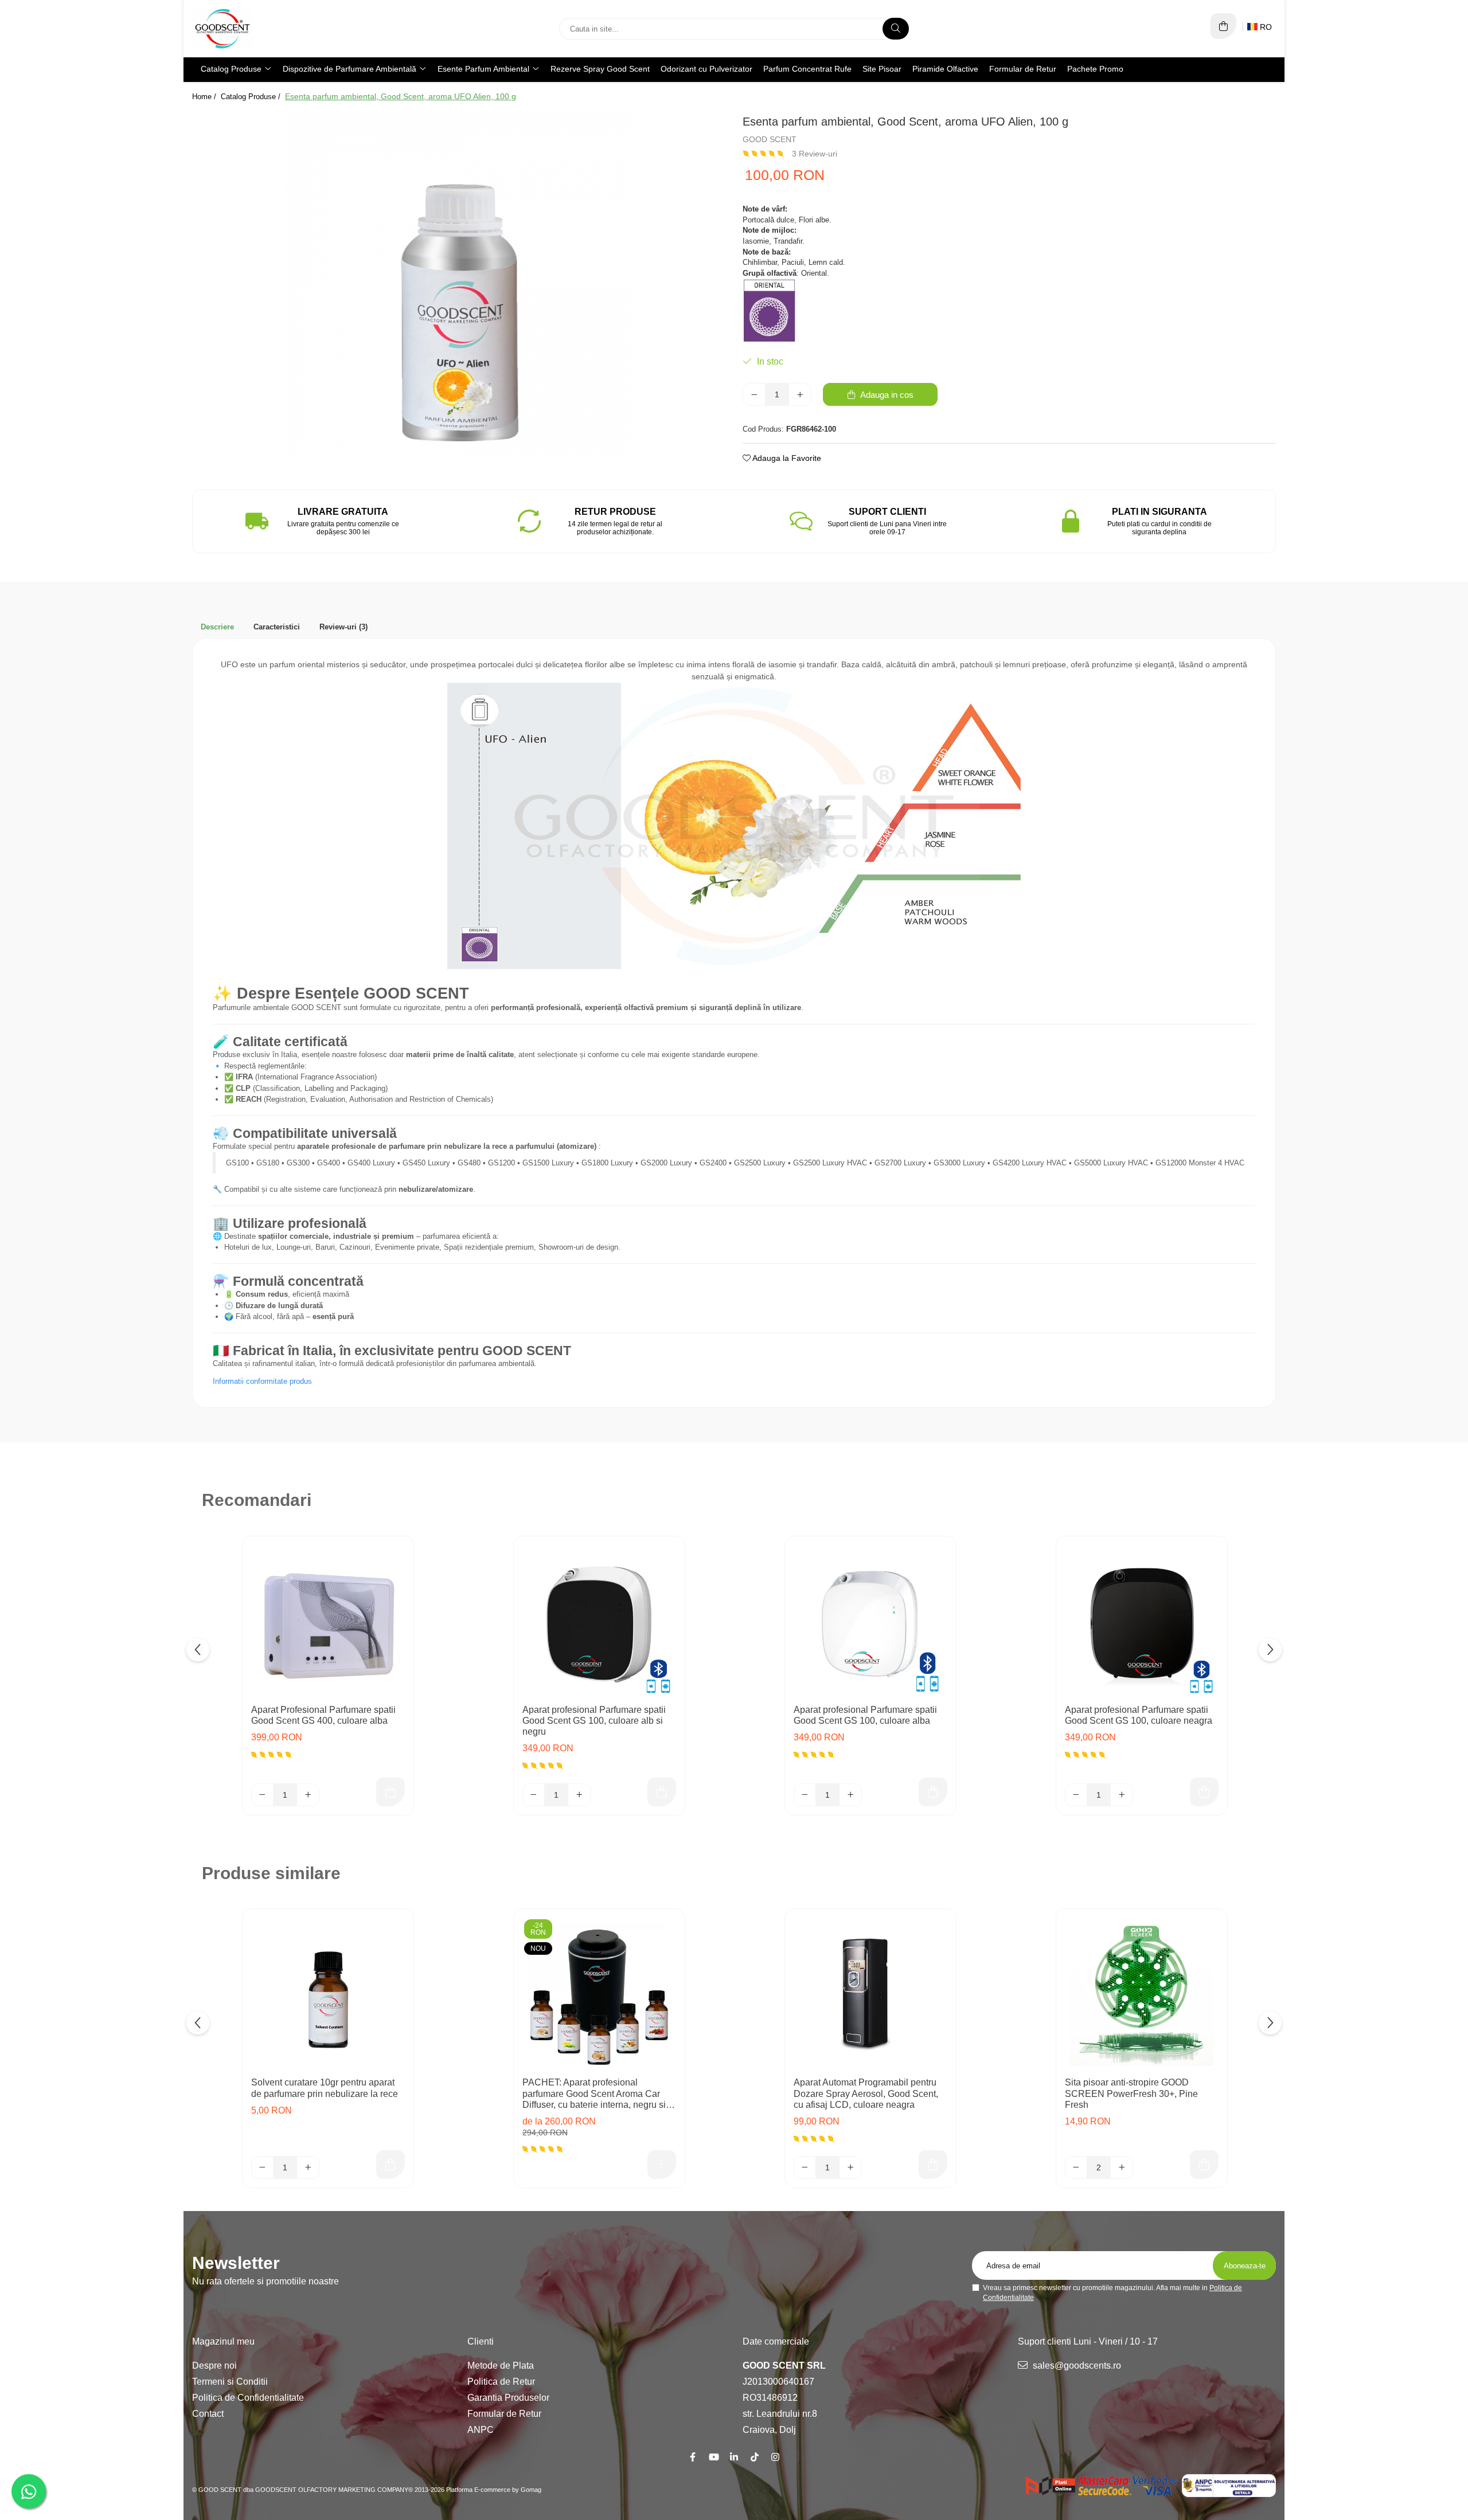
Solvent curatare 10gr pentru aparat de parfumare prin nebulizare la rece (325, 2088)
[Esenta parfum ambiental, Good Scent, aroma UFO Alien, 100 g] (459, 283)
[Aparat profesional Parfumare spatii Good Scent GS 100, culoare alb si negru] (599, 1622)
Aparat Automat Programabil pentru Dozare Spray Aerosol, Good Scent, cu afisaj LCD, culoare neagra (866, 2093)
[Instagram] (775, 2457)
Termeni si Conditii (230, 2382)
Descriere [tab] (217, 627)
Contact (208, 2414)
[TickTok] (755, 2457)
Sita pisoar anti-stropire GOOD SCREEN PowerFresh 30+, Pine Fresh (1131, 2093)
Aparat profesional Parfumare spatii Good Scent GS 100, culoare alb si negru (594, 1721)
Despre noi (214, 2366)
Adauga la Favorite (786, 458)
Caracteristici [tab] (277, 627)
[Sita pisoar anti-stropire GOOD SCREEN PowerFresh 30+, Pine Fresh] (1142, 1994)
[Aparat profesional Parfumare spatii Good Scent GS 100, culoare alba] (870, 1622)
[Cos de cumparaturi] (1223, 26)
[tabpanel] (459, 283)
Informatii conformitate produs (262, 1381)
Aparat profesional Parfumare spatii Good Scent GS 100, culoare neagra (1139, 1715)
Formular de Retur (1023, 69)
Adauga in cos (886, 395)
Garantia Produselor (508, 2398)
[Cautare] (896, 29)
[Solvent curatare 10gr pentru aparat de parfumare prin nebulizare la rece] (328, 1994)
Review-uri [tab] (343, 627)
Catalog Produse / (252, 97)
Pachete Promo (1095, 69)
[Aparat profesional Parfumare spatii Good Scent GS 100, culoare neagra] (1142, 1622)
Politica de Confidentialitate (248, 2398)
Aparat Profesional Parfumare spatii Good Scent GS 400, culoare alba (323, 1715)
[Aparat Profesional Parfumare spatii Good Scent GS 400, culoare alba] (328, 1622)
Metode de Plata (501, 2366)
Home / (205, 97)
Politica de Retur (501, 2382)
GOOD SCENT (770, 139)
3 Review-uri (815, 154)
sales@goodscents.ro (1076, 2366)
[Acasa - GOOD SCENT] (264, 29)
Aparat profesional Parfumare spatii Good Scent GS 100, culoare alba (865, 1715)
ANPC (481, 2430)
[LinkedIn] (734, 2457)
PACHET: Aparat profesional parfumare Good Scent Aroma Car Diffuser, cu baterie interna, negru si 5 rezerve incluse (598, 2094)
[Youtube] (713, 2457)
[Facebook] (693, 2457)
